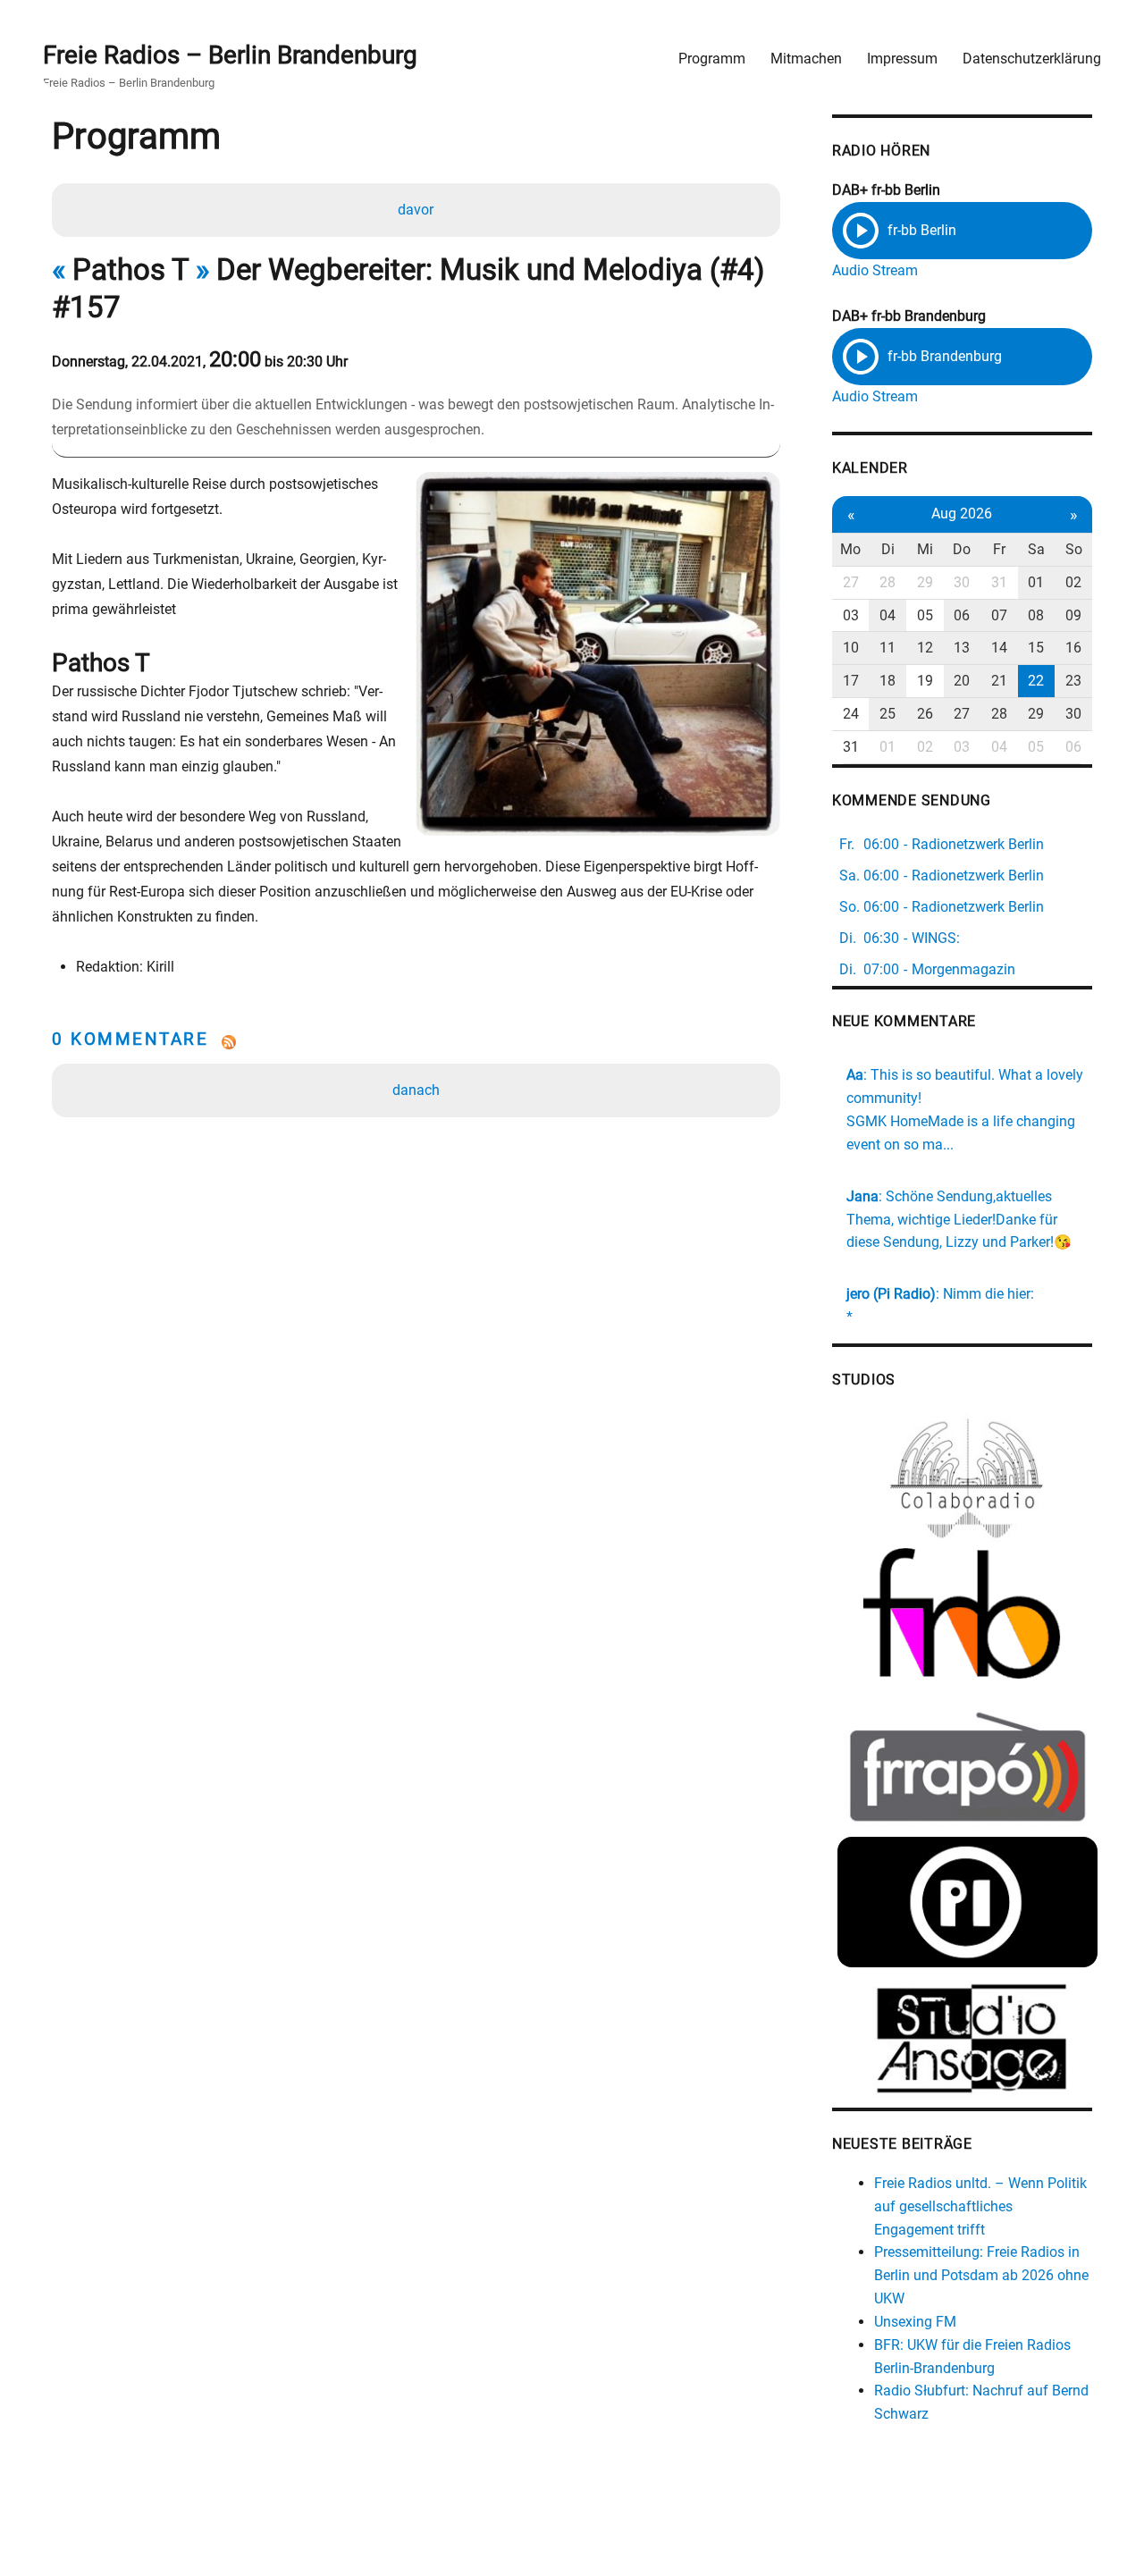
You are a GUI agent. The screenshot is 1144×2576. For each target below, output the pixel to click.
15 (1036, 648)
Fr (999, 549)
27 (851, 582)
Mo (850, 549)
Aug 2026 (962, 514)
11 (887, 648)
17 (851, 681)
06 (962, 615)
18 (887, 681)
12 (925, 648)
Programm (712, 59)
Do (962, 549)
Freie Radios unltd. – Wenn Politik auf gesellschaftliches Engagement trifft (980, 2206)
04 (887, 615)
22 (1036, 681)
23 (1073, 681)
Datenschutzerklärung (1032, 59)
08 (1036, 615)
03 (851, 615)
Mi (925, 549)
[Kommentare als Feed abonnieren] (416, 1042)
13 (962, 648)
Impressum (902, 59)
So (1074, 549)
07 (999, 615)
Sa (1036, 549)
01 (1036, 582)
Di (888, 549)
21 (999, 681)
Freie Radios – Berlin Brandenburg (230, 55)
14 (999, 648)
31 (999, 582)
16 (1073, 648)
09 (1073, 615)
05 (925, 615)
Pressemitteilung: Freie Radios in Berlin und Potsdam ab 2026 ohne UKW (981, 2275)
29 (925, 582)
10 (851, 648)
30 (962, 582)
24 (851, 714)
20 (962, 681)
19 (925, 681)
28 (887, 582)
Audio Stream (875, 270)
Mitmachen (806, 59)
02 (1073, 582)
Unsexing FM (915, 2322)
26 (925, 714)
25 (887, 714)
